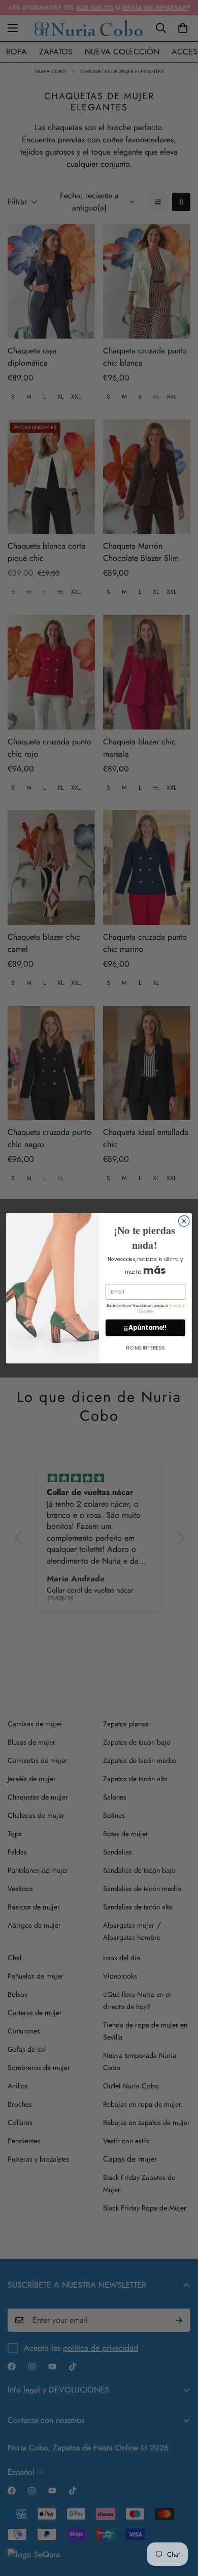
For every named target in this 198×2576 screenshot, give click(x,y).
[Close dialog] (184, 1221)
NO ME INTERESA (145, 1348)
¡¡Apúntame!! (145, 1327)
